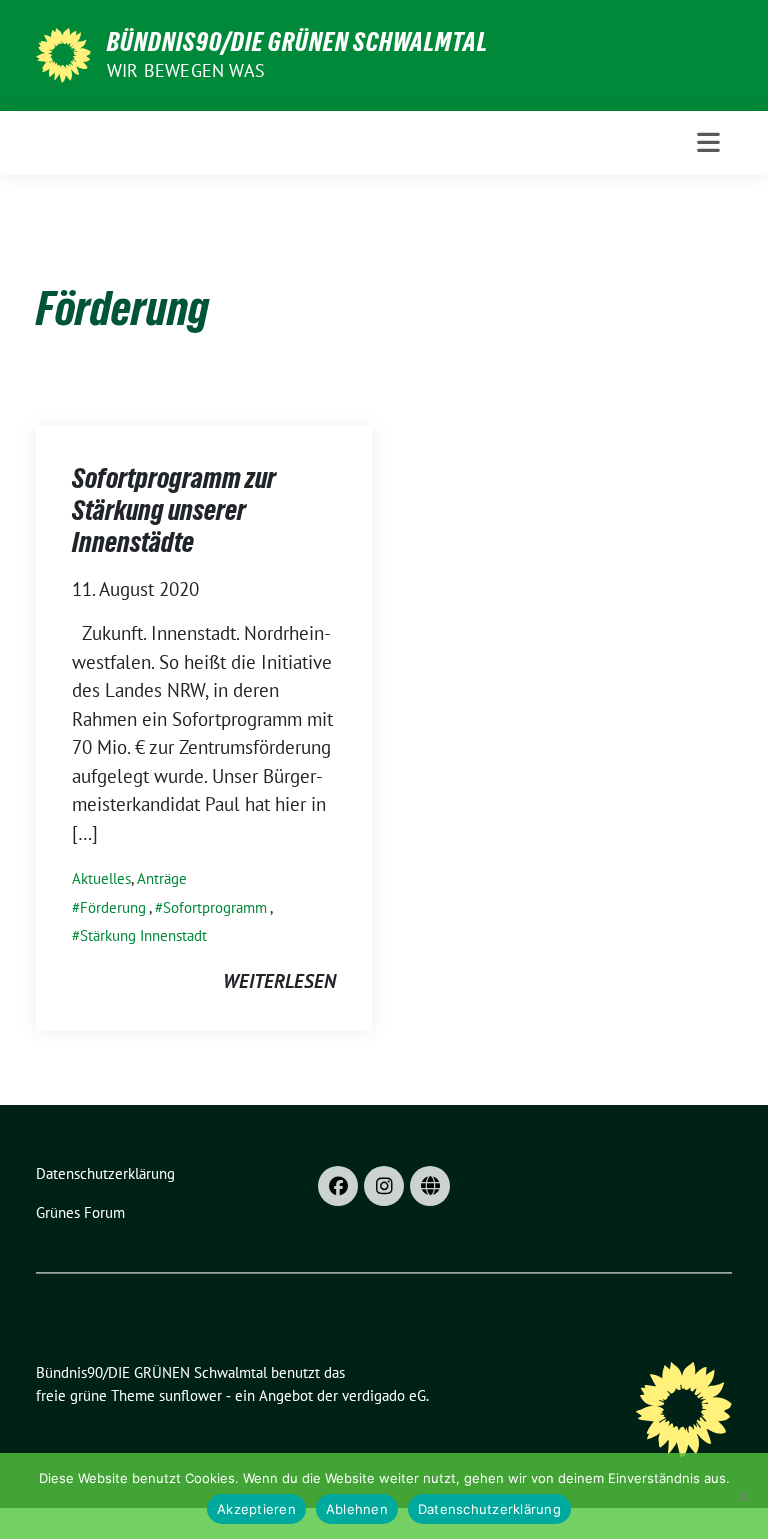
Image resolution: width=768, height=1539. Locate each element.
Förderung (113, 907)
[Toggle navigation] (708, 142)
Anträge (162, 878)
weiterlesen (279, 981)
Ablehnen (357, 1509)
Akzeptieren (256, 1509)
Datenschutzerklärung (489, 1509)
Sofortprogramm (215, 907)
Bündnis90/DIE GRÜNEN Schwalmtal (297, 42)
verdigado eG (384, 1395)
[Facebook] (338, 1186)
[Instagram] (384, 1186)
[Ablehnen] (743, 1496)
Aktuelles (101, 878)
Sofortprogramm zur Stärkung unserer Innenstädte (174, 510)
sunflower (190, 1395)
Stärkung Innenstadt (143, 935)
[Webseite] (430, 1186)
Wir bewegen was (186, 70)
